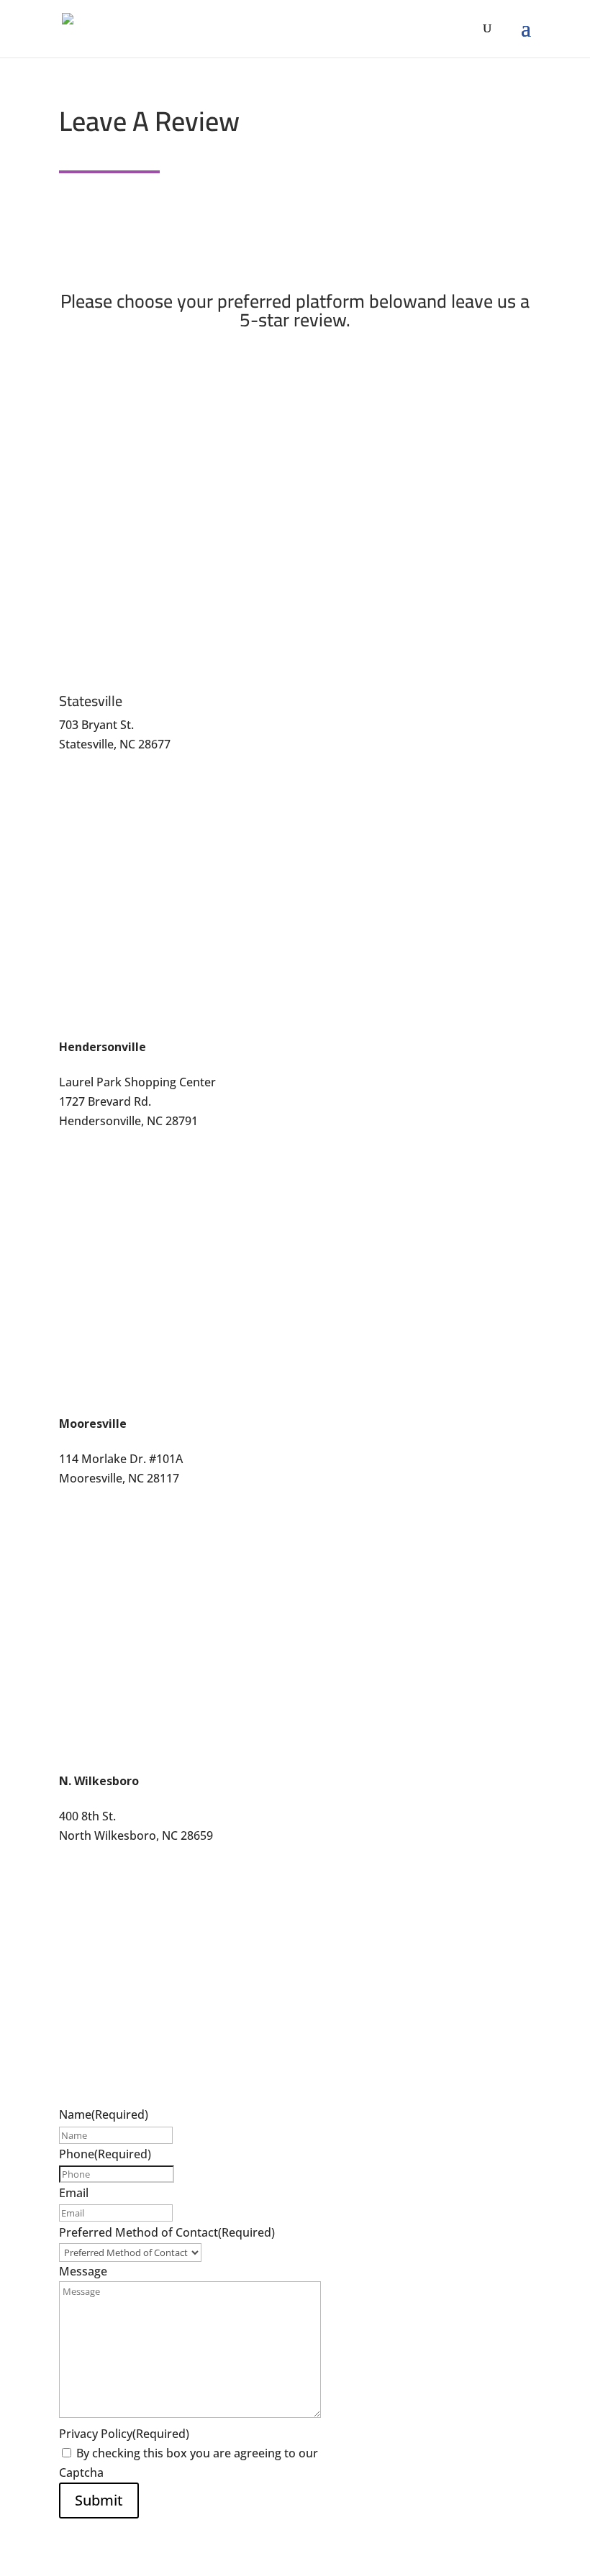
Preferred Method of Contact (167, 2232)
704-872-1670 (95, 764)
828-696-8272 (95, 1141)
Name (104, 2114)
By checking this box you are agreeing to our (237, 2453)
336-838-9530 (95, 1866)
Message (83, 2271)
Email (74, 2193)
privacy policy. (359, 2453)
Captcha (81, 2472)
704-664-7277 (95, 1498)
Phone (105, 2154)
